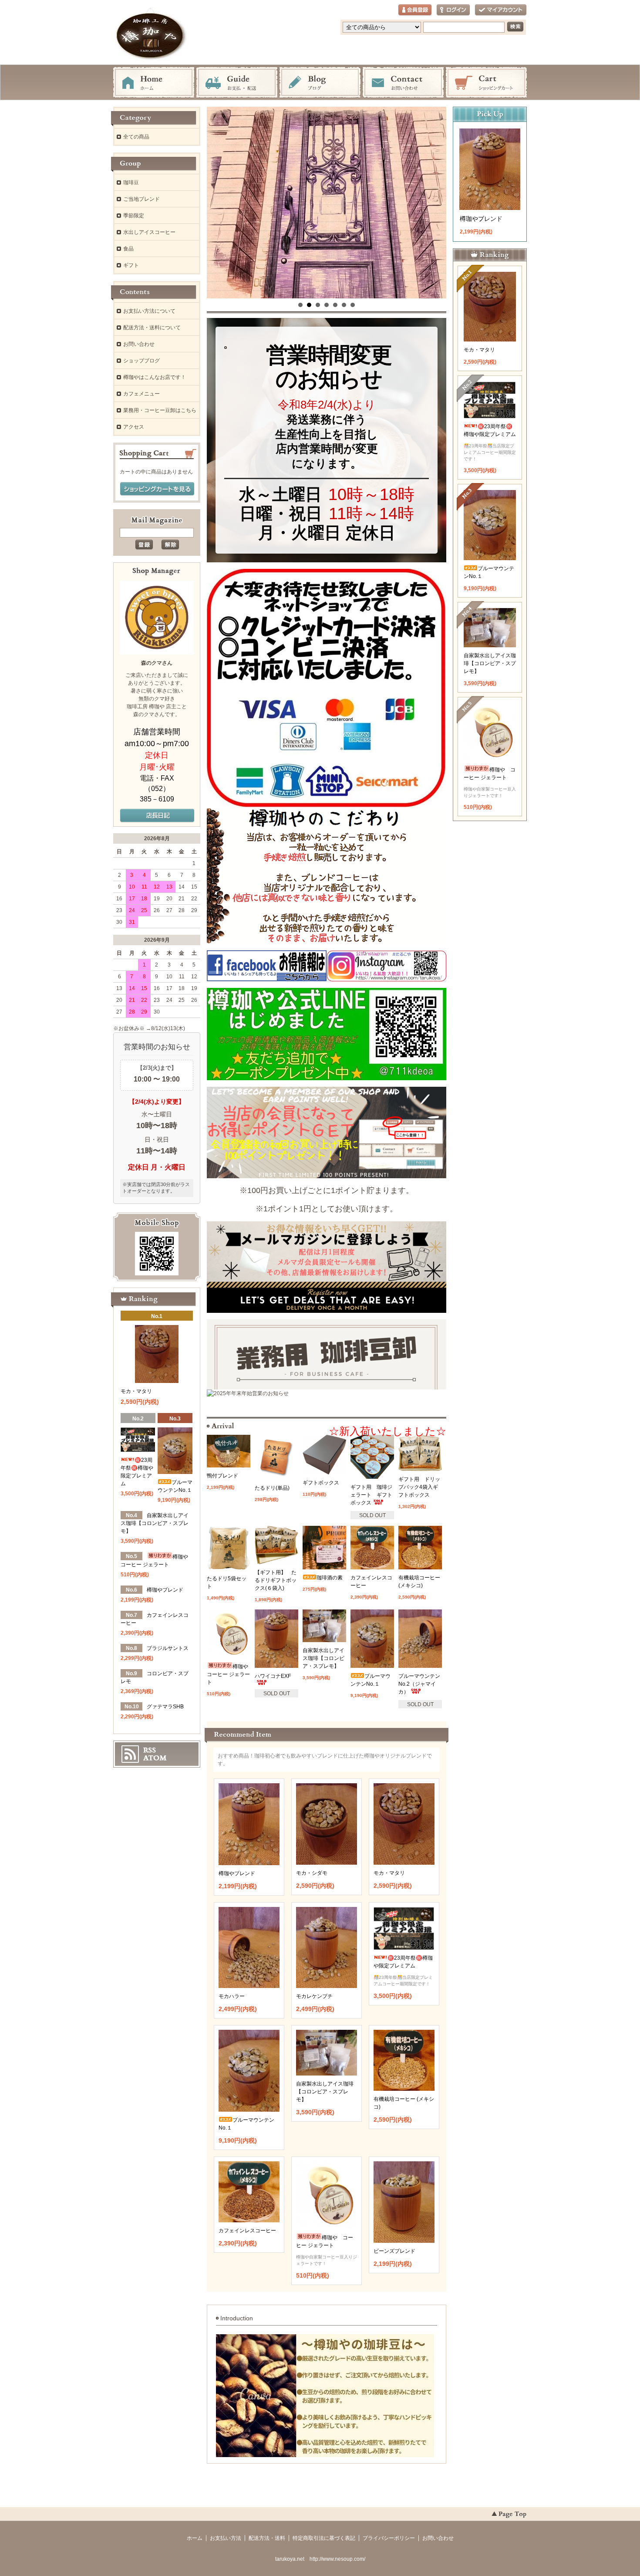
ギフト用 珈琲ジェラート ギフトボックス (371, 1495)
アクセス (134, 427)
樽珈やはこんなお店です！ (155, 377)
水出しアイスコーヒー (149, 232)
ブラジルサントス (168, 1648)
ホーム (154, 83)
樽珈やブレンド (237, 1873)
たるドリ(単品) (272, 1488)
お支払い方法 (226, 2538)
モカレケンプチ (314, 1996)
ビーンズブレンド (394, 2251)
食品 (128, 249)
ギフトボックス (321, 1483)
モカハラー (232, 1996)
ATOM (155, 1758)
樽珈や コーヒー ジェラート (230, 1674)
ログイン (453, 10)
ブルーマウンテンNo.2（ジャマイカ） (419, 1684)
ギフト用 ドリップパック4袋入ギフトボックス (419, 1487)
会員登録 (415, 10)
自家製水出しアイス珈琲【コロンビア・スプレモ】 (323, 1658)
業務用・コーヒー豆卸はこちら (160, 410)
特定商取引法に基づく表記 (324, 2538)
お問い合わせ (403, 83)
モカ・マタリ (389, 1873)
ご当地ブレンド (141, 199)
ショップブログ (141, 361)
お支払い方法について (149, 311)
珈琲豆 (131, 183)
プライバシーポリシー (389, 2538)
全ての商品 (136, 137)
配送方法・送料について (152, 328)
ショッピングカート (486, 83)
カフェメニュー (141, 394)
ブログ (320, 83)
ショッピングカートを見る (157, 489)
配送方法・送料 (267, 2538)
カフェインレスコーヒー (247, 2231)
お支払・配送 (237, 83)
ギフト (131, 265)
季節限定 (134, 216)
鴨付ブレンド (222, 1476)
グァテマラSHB (165, 1707)
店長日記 (157, 816)
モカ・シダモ (312, 1873)
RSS (150, 1750)
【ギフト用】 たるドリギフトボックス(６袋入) (276, 1580)
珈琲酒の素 (330, 1578)
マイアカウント (501, 10)
